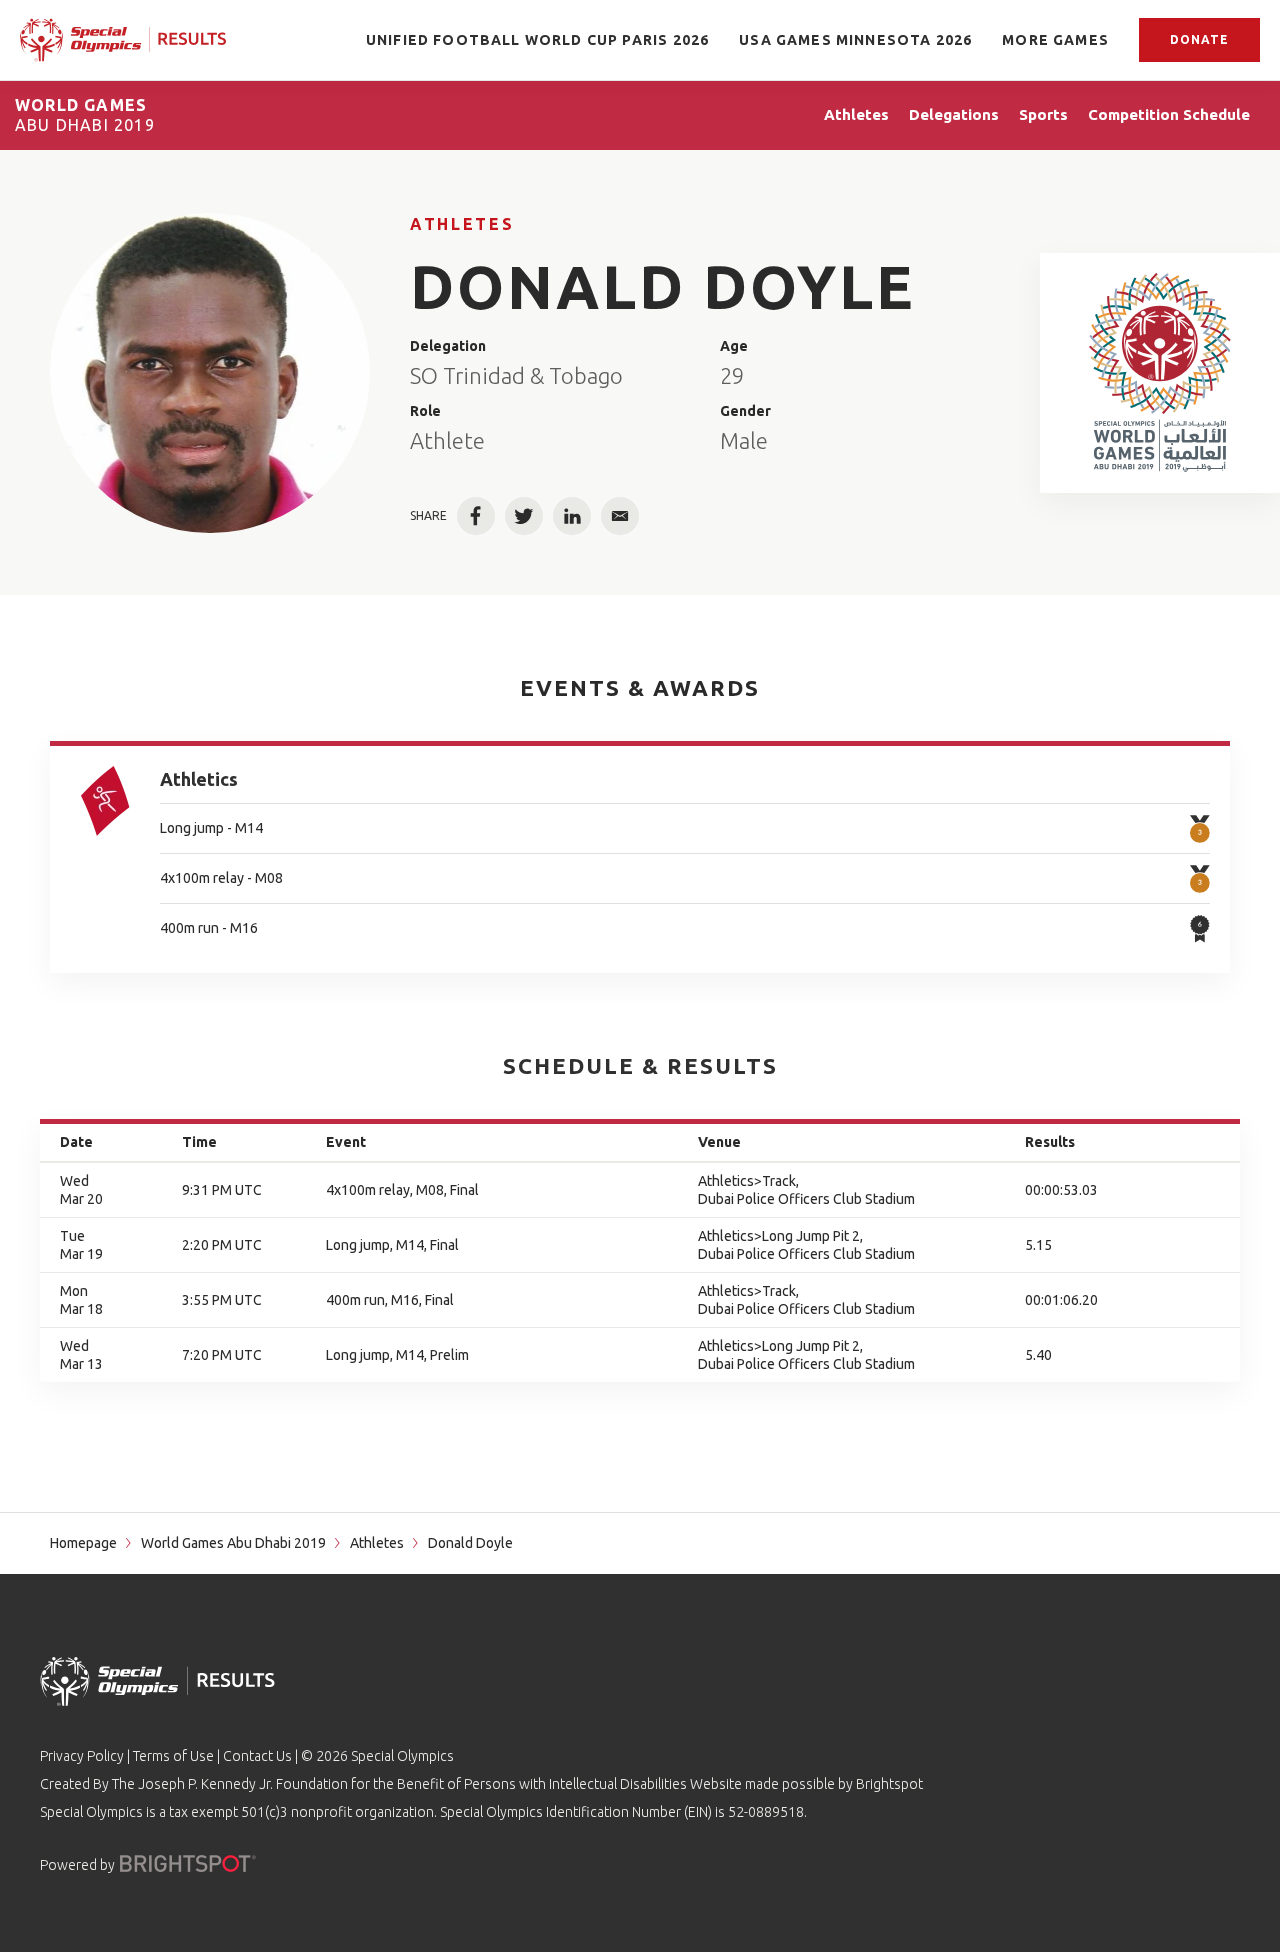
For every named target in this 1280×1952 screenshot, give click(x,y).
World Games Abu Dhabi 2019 (233, 1543)
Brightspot (889, 1784)
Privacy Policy (82, 1756)
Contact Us (257, 1756)
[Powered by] (188, 1863)
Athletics (199, 779)
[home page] (123, 40)
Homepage (83, 1543)
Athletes (462, 224)
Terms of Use (173, 1756)
